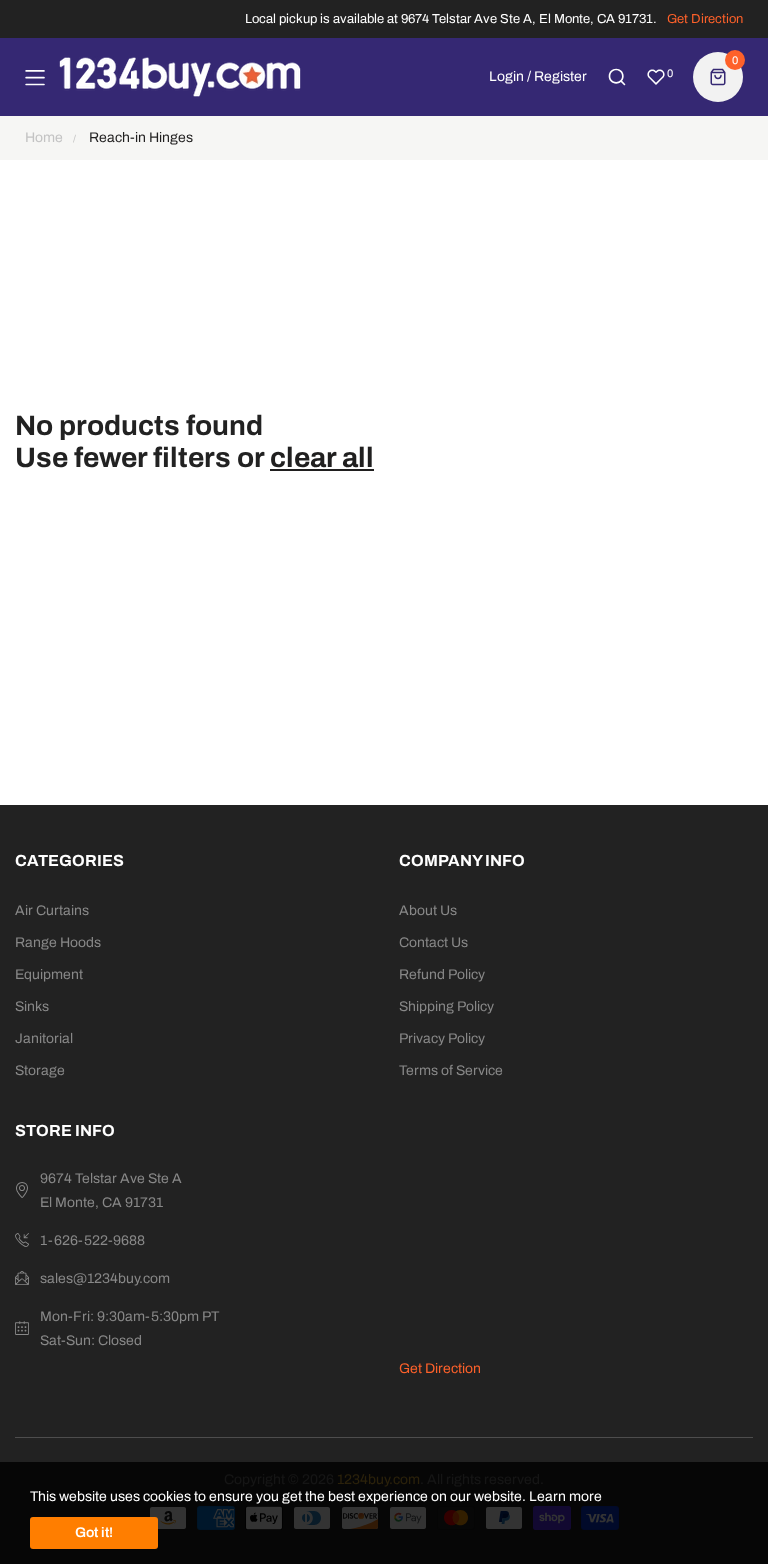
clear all (322, 457)
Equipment (49, 974)
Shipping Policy (446, 1006)
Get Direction (705, 19)
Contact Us (433, 942)
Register (560, 76)
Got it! (94, 1532)
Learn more (565, 1496)
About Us (428, 910)
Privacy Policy (442, 1038)
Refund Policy (442, 974)
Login (506, 76)
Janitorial (44, 1038)
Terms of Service (451, 1070)
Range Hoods (58, 942)
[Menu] (35, 77)
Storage (40, 1070)
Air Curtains (52, 910)
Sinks (32, 1006)
